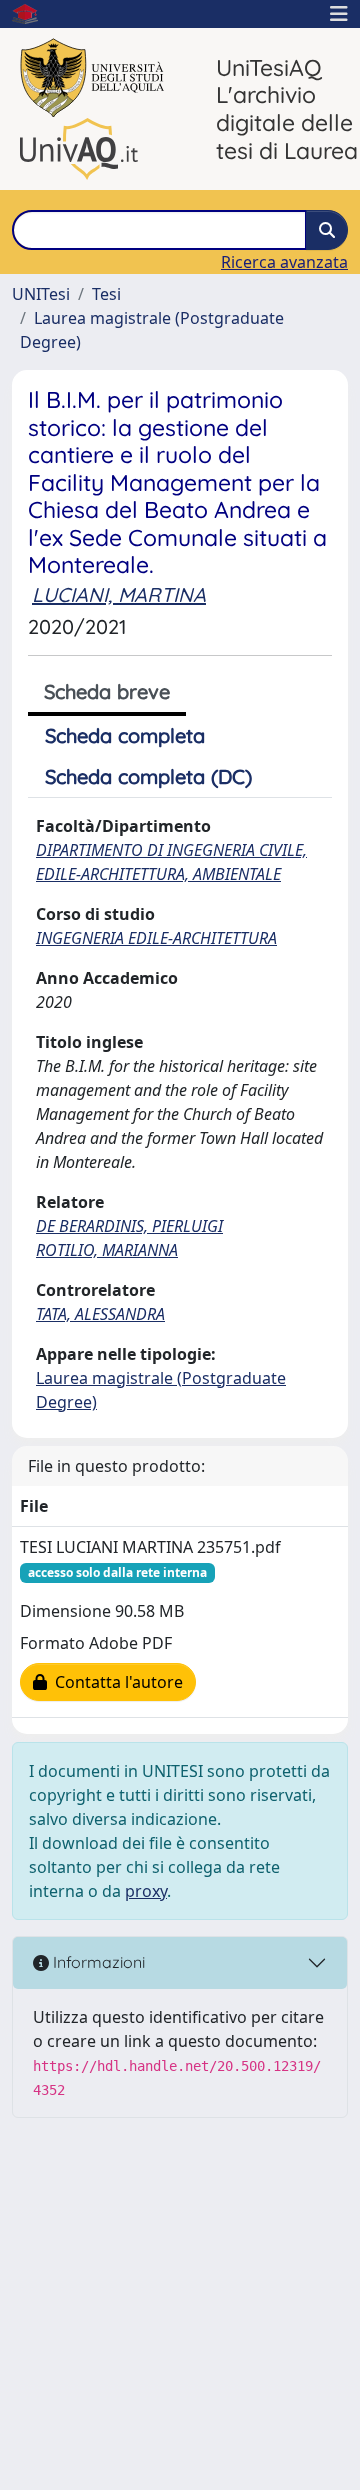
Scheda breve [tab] (107, 691)
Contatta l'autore (115, 1682)
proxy (146, 1891)
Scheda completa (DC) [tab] (148, 776)
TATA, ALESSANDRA (100, 1314)
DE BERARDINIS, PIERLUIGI (129, 1226)
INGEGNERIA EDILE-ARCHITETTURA (156, 938)
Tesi (106, 294)
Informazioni (97, 1962)
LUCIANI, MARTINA (119, 594)
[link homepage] (33, 14)
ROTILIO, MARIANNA (107, 1250)
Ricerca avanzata (284, 262)
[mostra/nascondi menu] (339, 14)
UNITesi (41, 294)
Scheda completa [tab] (125, 735)
